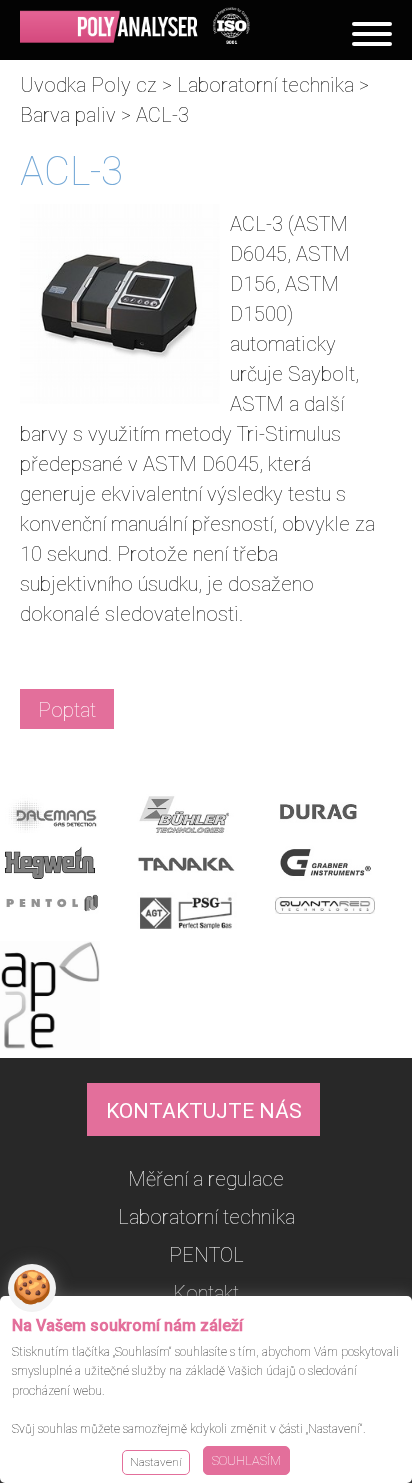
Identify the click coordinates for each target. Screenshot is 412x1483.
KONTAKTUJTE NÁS (204, 1111)
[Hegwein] (66, 868)
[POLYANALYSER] (135, 26)
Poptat (67, 710)
